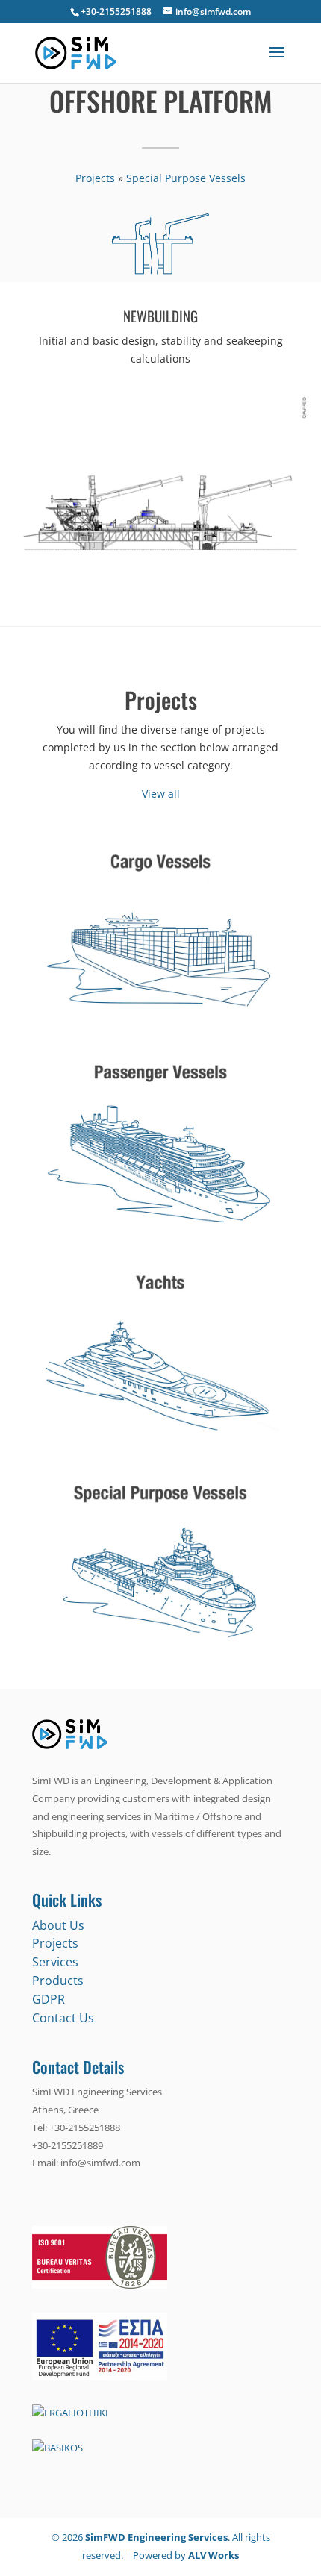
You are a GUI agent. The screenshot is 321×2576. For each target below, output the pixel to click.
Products (58, 1981)
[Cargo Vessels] (160, 1026)
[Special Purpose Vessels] (160, 1657)
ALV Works (214, 2555)
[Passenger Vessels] (160, 1236)
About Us (58, 1925)
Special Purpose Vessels (186, 178)
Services (55, 1962)
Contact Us (63, 2018)
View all (161, 794)
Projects (95, 178)
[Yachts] (160, 1447)
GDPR (49, 1999)
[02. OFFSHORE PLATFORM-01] (161, 589)
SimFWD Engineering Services (156, 2537)
